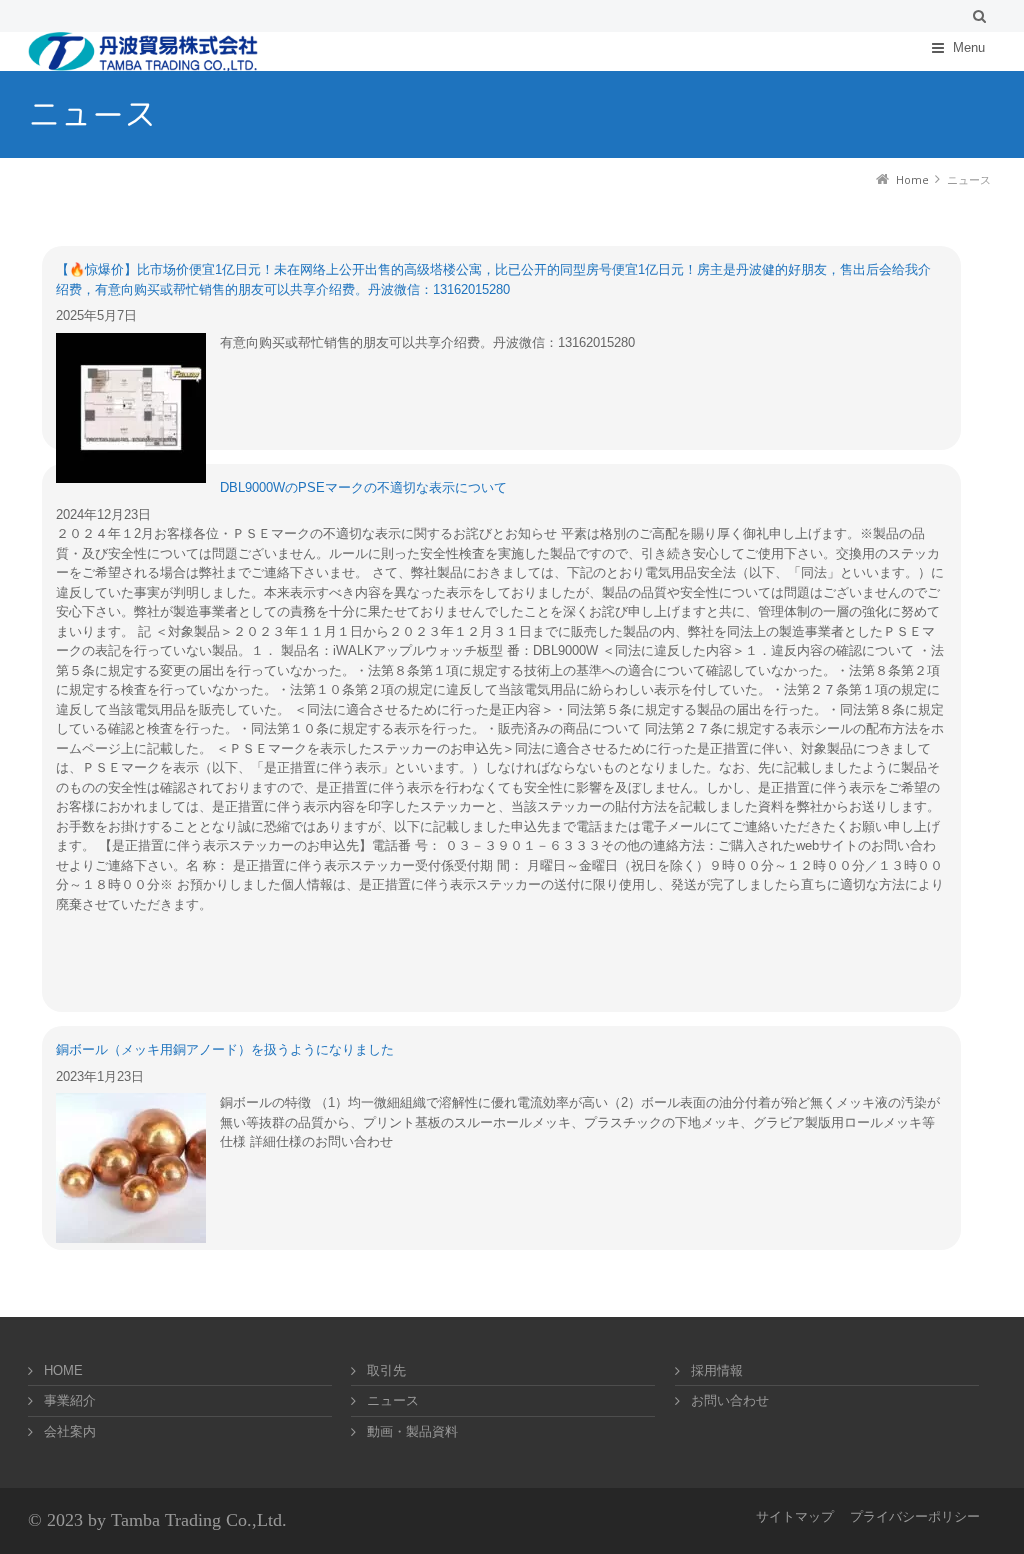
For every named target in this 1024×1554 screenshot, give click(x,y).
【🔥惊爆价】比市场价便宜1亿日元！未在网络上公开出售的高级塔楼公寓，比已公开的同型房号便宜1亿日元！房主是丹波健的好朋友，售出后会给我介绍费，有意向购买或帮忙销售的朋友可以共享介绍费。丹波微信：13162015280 (493, 279)
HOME (63, 1370)
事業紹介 (70, 1400)
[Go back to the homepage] (143, 51)
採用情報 (717, 1370)
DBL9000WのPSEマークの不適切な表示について (363, 487)
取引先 (386, 1370)
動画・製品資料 (412, 1431)
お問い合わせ (730, 1400)
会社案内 (70, 1431)
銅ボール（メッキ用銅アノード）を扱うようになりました (225, 1049)
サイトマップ (795, 1516)
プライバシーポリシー (915, 1516)
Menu (969, 47)
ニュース (393, 1400)
